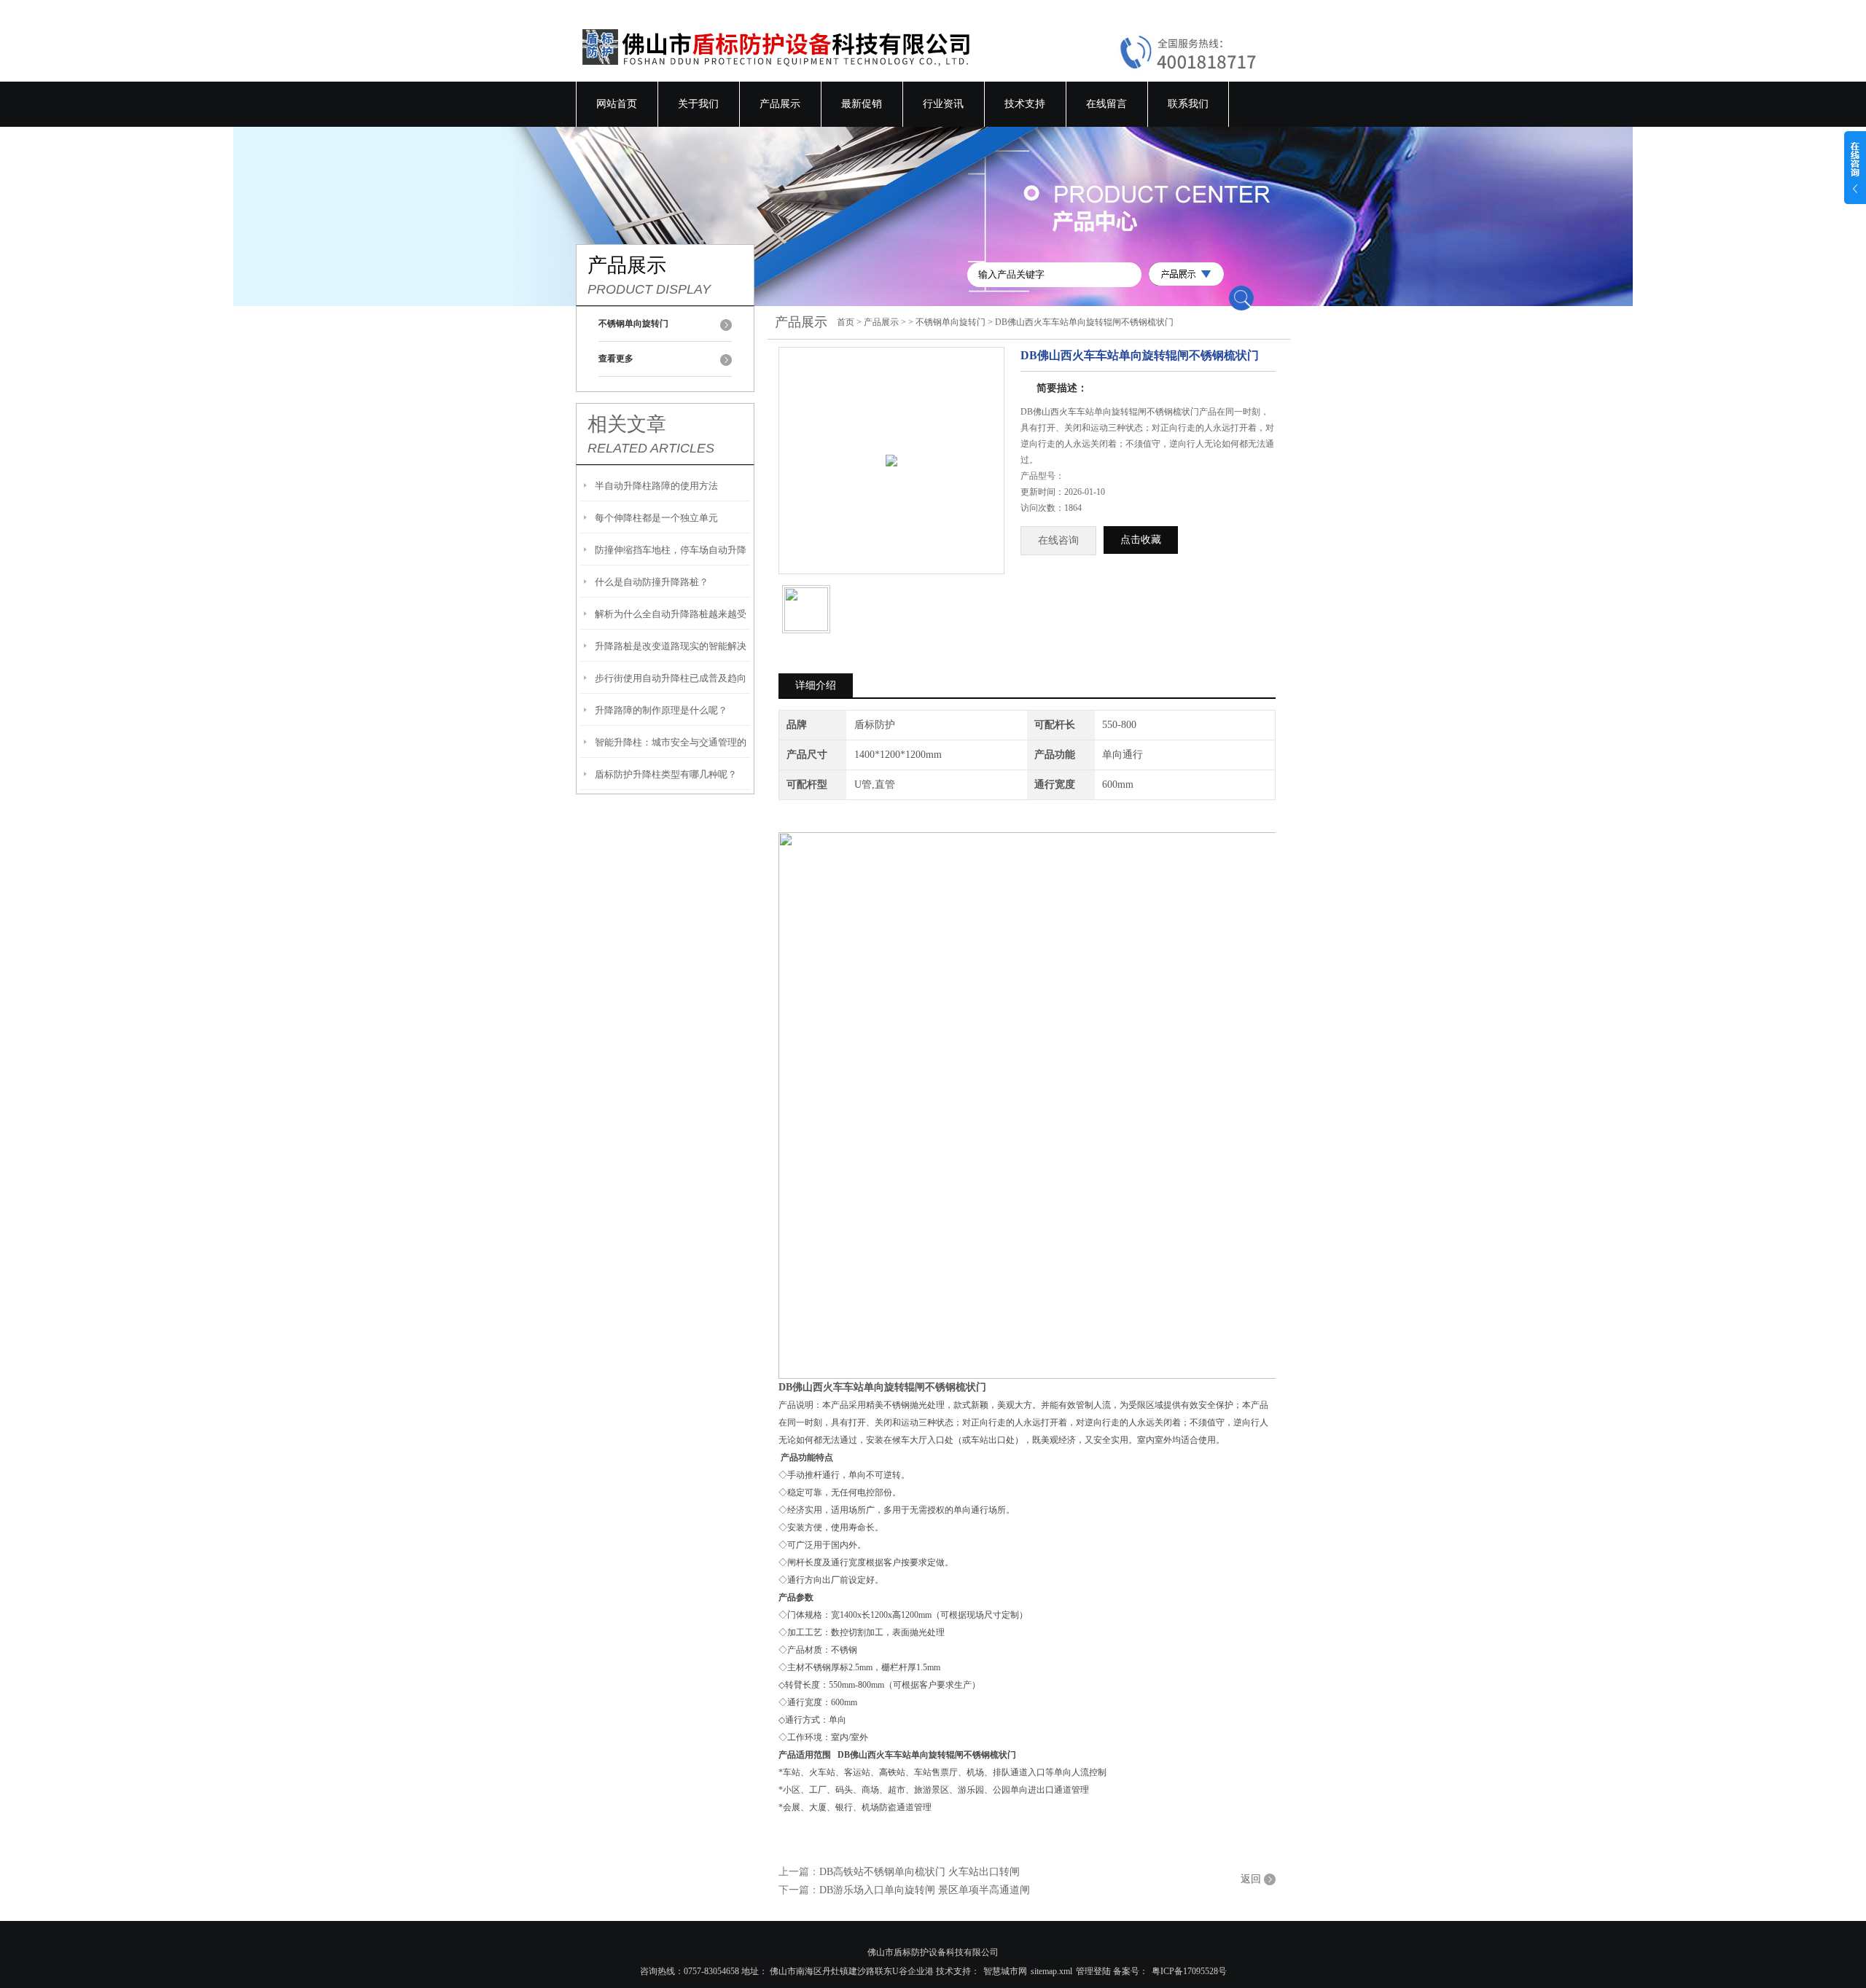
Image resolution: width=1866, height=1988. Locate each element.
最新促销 (862, 104)
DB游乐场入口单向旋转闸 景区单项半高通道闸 (925, 1890)
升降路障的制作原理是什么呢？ (661, 710)
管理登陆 (1093, 1971)
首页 (846, 322)
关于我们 (698, 104)
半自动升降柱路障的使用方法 (656, 486)
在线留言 (1106, 104)
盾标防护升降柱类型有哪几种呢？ (666, 774)
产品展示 (780, 104)
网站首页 (617, 104)
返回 (1251, 1879)
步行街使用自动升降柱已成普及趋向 (671, 678)
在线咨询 (1058, 540)
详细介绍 (816, 685)
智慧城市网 (1005, 1971)
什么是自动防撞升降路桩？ (652, 582)
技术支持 (1025, 104)
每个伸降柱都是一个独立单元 (656, 518)
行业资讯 (943, 104)
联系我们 (1188, 104)
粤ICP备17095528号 (1189, 1971)
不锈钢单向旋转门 (950, 322)
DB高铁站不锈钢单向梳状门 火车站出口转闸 (920, 1872)
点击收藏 (1141, 540)
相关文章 (627, 424)
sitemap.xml (1051, 1971)
